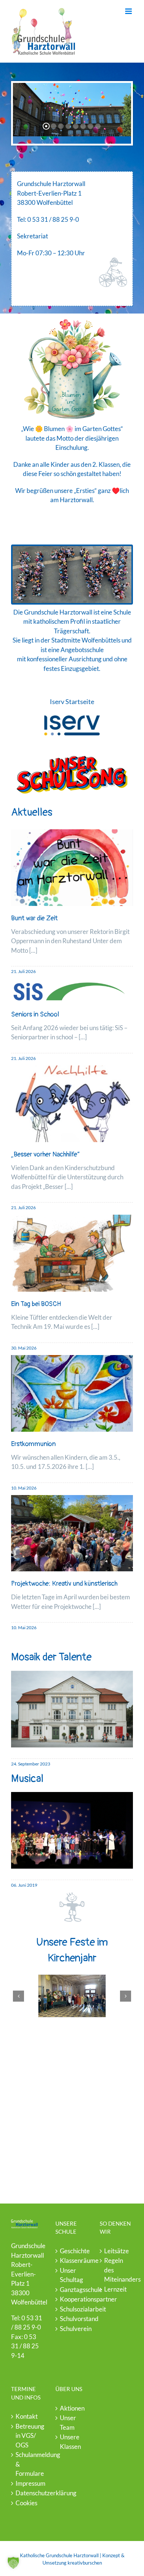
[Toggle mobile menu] (129, 11)
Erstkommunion (33, 1444)
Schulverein (72, 2329)
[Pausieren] (21, 749)
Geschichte (72, 2251)
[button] (18, 1996)
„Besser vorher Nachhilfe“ (45, 1154)
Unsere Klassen (70, 2442)
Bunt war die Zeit (34, 918)
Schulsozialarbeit (72, 2309)
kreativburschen (85, 2563)
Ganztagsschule (72, 2290)
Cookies (26, 2503)
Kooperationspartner (72, 2299)
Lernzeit (115, 2289)
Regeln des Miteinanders (117, 2270)
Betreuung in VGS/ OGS (28, 2436)
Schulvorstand (72, 2319)
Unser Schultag (71, 2275)
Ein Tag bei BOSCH (36, 1304)
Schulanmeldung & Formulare (28, 2464)
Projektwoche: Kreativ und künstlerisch (64, 1584)
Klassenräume (72, 2260)
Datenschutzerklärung (28, 2493)
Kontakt (27, 2416)
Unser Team (68, 2423)
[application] (72, 749)
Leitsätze (116, 2251)
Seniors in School (35, 1014)
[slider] (61, 749)
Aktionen (72, 2408)
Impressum (28, 2483)
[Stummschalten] (103, 749)
